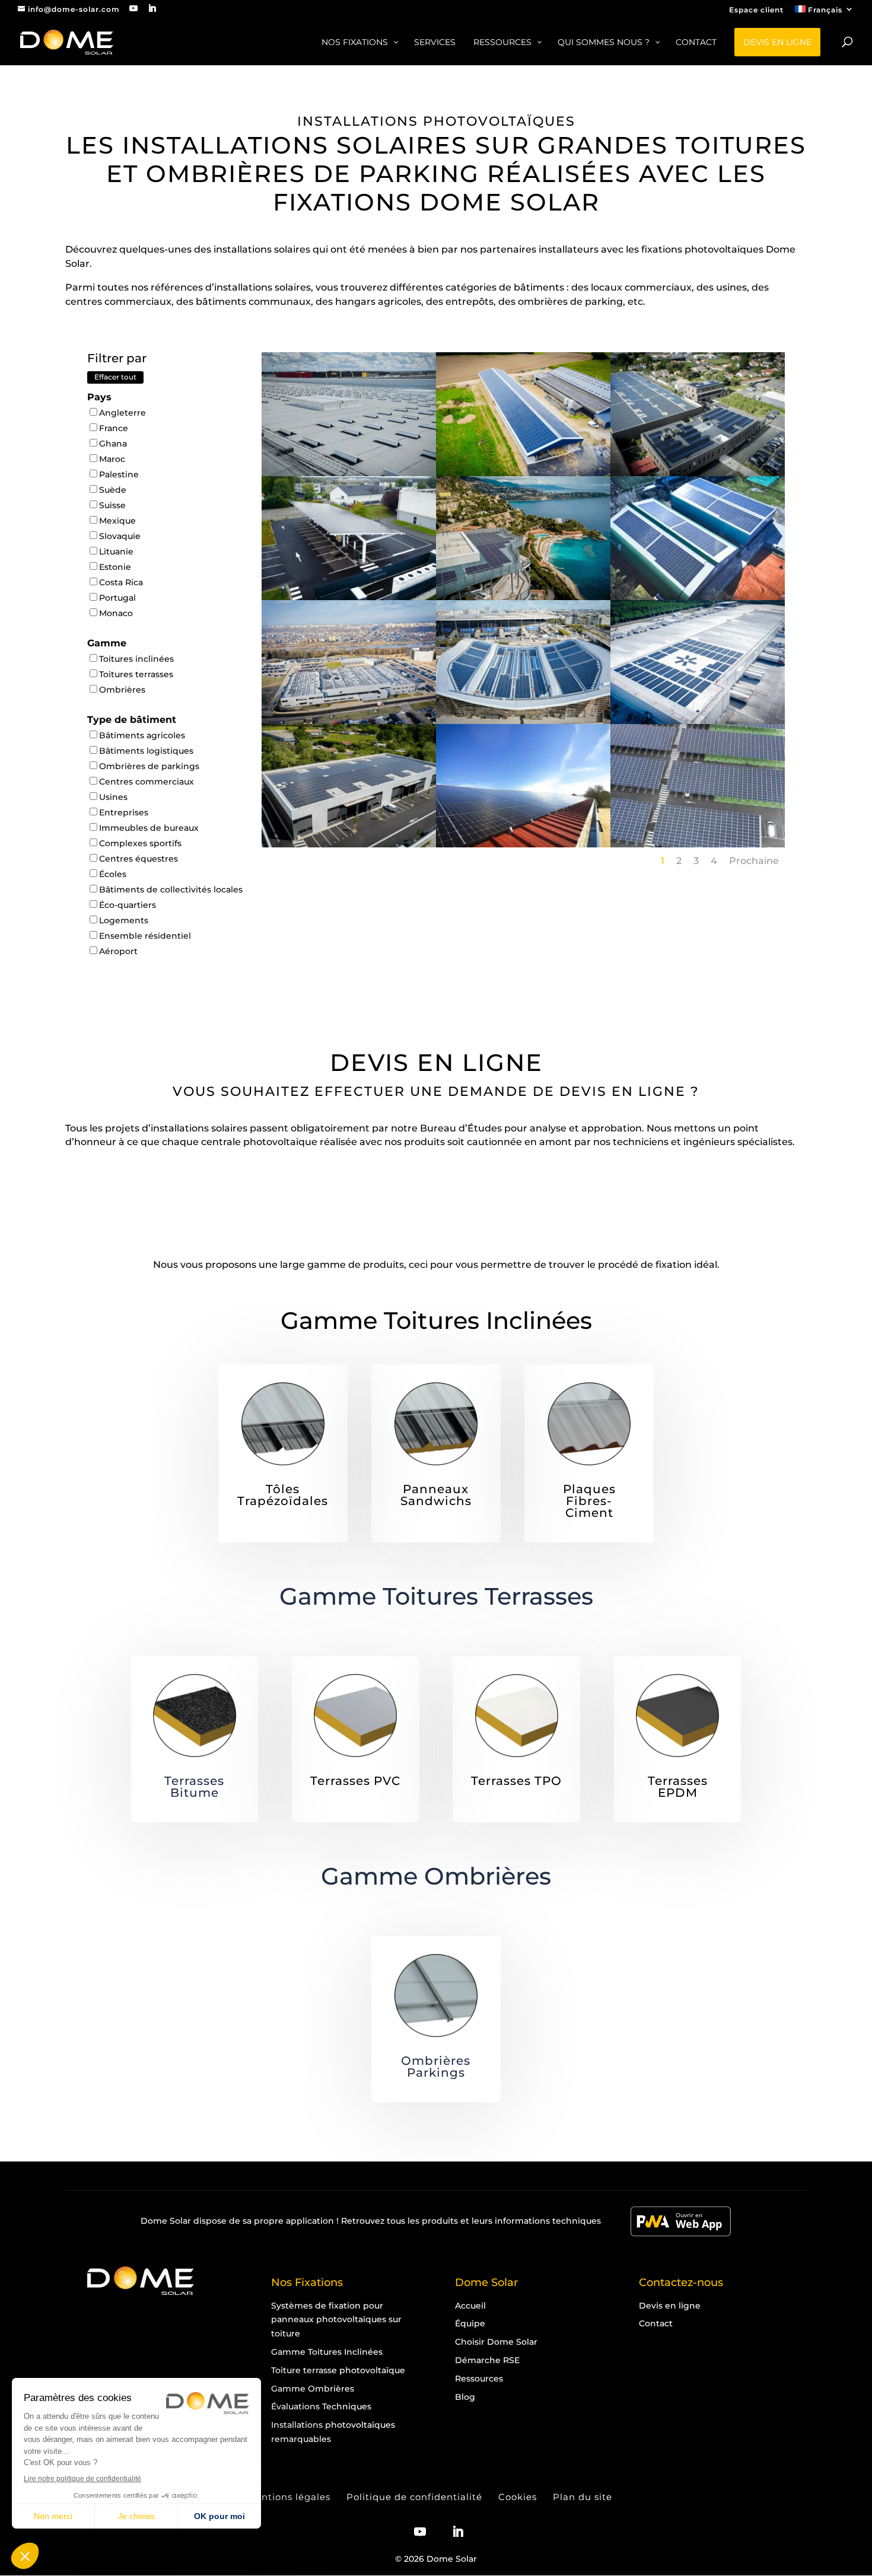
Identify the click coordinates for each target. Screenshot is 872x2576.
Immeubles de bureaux (149, 828)
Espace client (756, 10)
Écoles (113, 874)
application (310, 2221)
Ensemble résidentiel (145, 936)
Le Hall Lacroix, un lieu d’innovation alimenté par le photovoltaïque (697, 447)
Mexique (117, 521)
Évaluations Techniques (321, 2406)
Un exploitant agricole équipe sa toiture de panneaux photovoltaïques (523, 824)
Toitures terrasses (136, 674)
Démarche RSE (487, 2360)
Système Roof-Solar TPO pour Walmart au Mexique (698, 694)
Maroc (112, 459)
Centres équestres (139, 859)
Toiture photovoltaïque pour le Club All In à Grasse (697, 570)
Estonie (115, 567)
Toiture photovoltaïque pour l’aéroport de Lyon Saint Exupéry (349, 447)
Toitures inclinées (136, 659)
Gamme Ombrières (436, 1876)
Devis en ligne (670, 2306)
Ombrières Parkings (436, 2067)
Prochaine (754, 861)
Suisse (112, 505)
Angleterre (122, 413)
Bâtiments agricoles (142, 735)
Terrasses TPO (516, 1781)
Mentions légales (289, 2497)
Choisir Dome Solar (496, 2342)
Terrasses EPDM (678, 1787)
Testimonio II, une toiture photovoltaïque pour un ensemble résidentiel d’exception (523, 576)
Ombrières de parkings (149, 766)
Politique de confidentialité (414, 2497)
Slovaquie (120, 536)
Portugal (117, 598)
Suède (113, 490)
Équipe (470, 2323)
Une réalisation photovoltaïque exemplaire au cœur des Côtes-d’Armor (523, 452)
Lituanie (116, 551)
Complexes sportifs (140, 843)
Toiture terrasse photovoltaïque (338, 2370)
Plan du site (583, 2497)
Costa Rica (121, 582)
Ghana (113, 444)
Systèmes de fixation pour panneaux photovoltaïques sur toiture (336, 2320)
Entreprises (124, 812)
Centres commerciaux (147, 782)
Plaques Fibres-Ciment (589, 1501)
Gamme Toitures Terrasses (436, 1596)
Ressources (479, 2379)
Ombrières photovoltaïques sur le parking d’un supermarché (698, 824)
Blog (465, 2397)
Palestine (119, 474)
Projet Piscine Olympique (523, 688)
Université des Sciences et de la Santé (349, 688)
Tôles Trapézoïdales (283, 1495)
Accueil (470, 2306)
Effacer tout (115, 377)
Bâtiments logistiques (146, 751)
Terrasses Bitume (194, 1787)
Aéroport (118, 951)
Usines (113, 797)
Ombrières (122, 690)
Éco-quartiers (128, 905)
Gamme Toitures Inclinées (436, 1320)
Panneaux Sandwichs (436, 1495)
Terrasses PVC (355, 1781)
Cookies (518, 2497)
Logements (124, 920)
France (114, 428)
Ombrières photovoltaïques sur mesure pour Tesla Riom (349, 570)
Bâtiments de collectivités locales (171, 890)
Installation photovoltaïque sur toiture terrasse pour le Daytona (349, 824)
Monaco (116, 613)
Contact (656, 2323)
